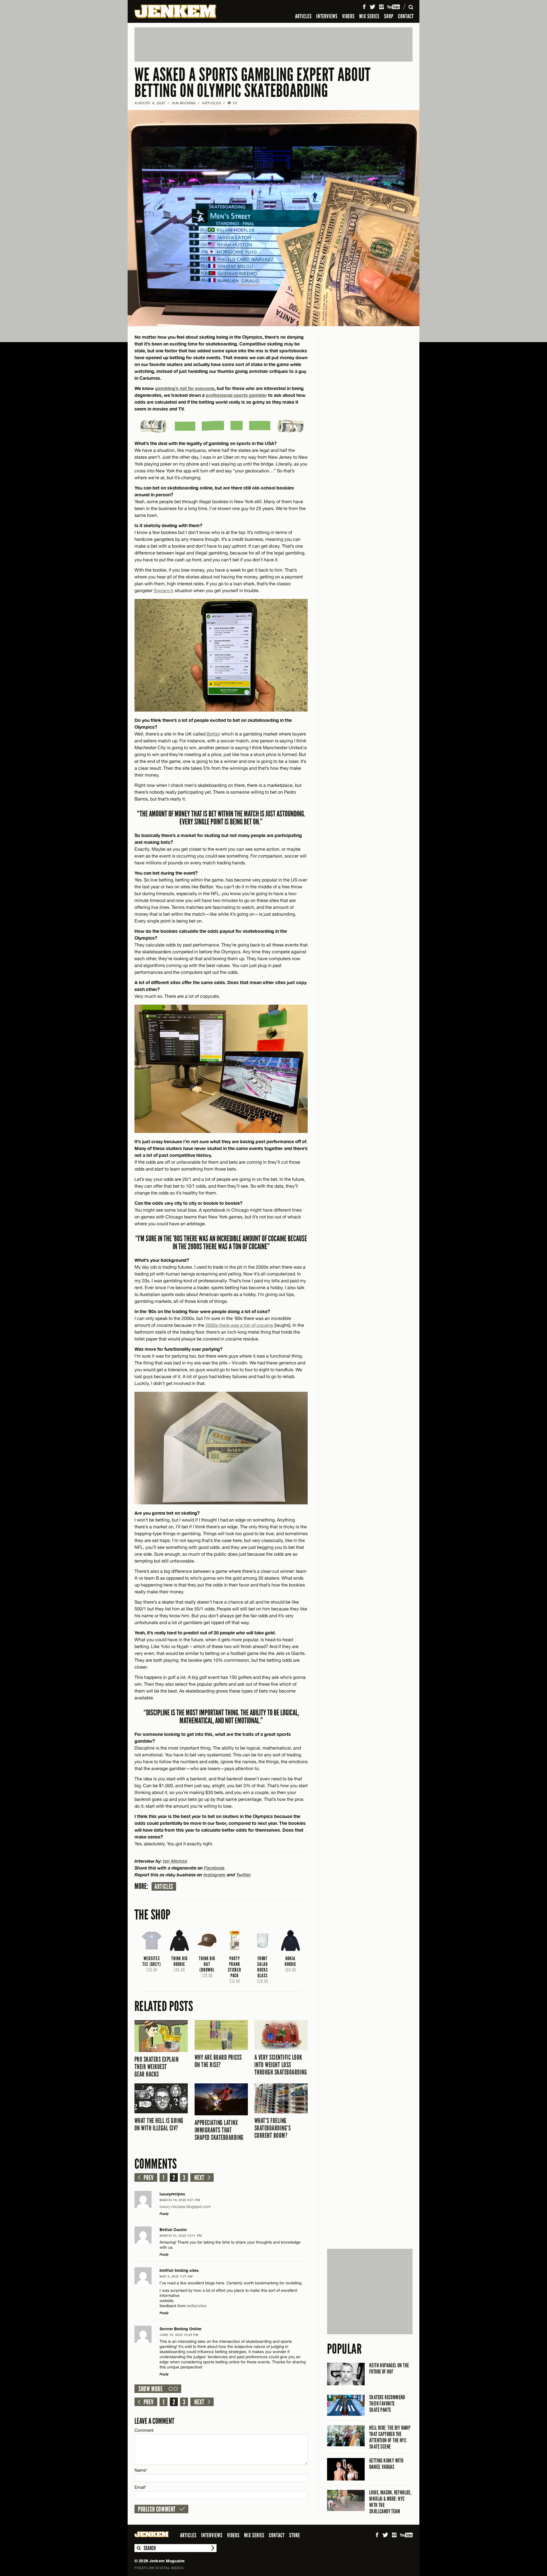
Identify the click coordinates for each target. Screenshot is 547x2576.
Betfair (213, 734)
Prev (148, 2178)
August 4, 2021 (150, 103)
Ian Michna (184, 103)
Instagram (215, 1875)
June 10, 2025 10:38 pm (179, 2335)
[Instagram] (381, 7)
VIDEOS (348, 16)
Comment (144, 2430)
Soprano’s (164, 590)
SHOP (389, 16)
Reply (164, 2214)
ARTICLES (303, 16)
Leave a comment (154, 2421)
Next (199, 2178)
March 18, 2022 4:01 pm (180, 2200)
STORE (295, 2535)
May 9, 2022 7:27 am (176, 2276)
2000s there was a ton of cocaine (239, 1325)
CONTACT (406, 16)
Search (138, 2548)
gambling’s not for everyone (185, 388)
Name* (141, 2470)
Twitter (244, 1875)
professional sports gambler (236, 395)
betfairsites (197, 2306)
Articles (164, 1887)
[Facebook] (364, 7)
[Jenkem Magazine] (175, 11)
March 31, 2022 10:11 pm (181, 2235)
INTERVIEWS (327, 16)
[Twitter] (372, 7)
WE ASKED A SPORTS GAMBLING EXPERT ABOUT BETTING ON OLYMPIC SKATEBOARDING (253, 83)
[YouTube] (394, 7)
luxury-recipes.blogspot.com (185, 2207)
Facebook (214, 1868)
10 (232, 103)
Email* (140, 2487)
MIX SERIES (369, 16)
